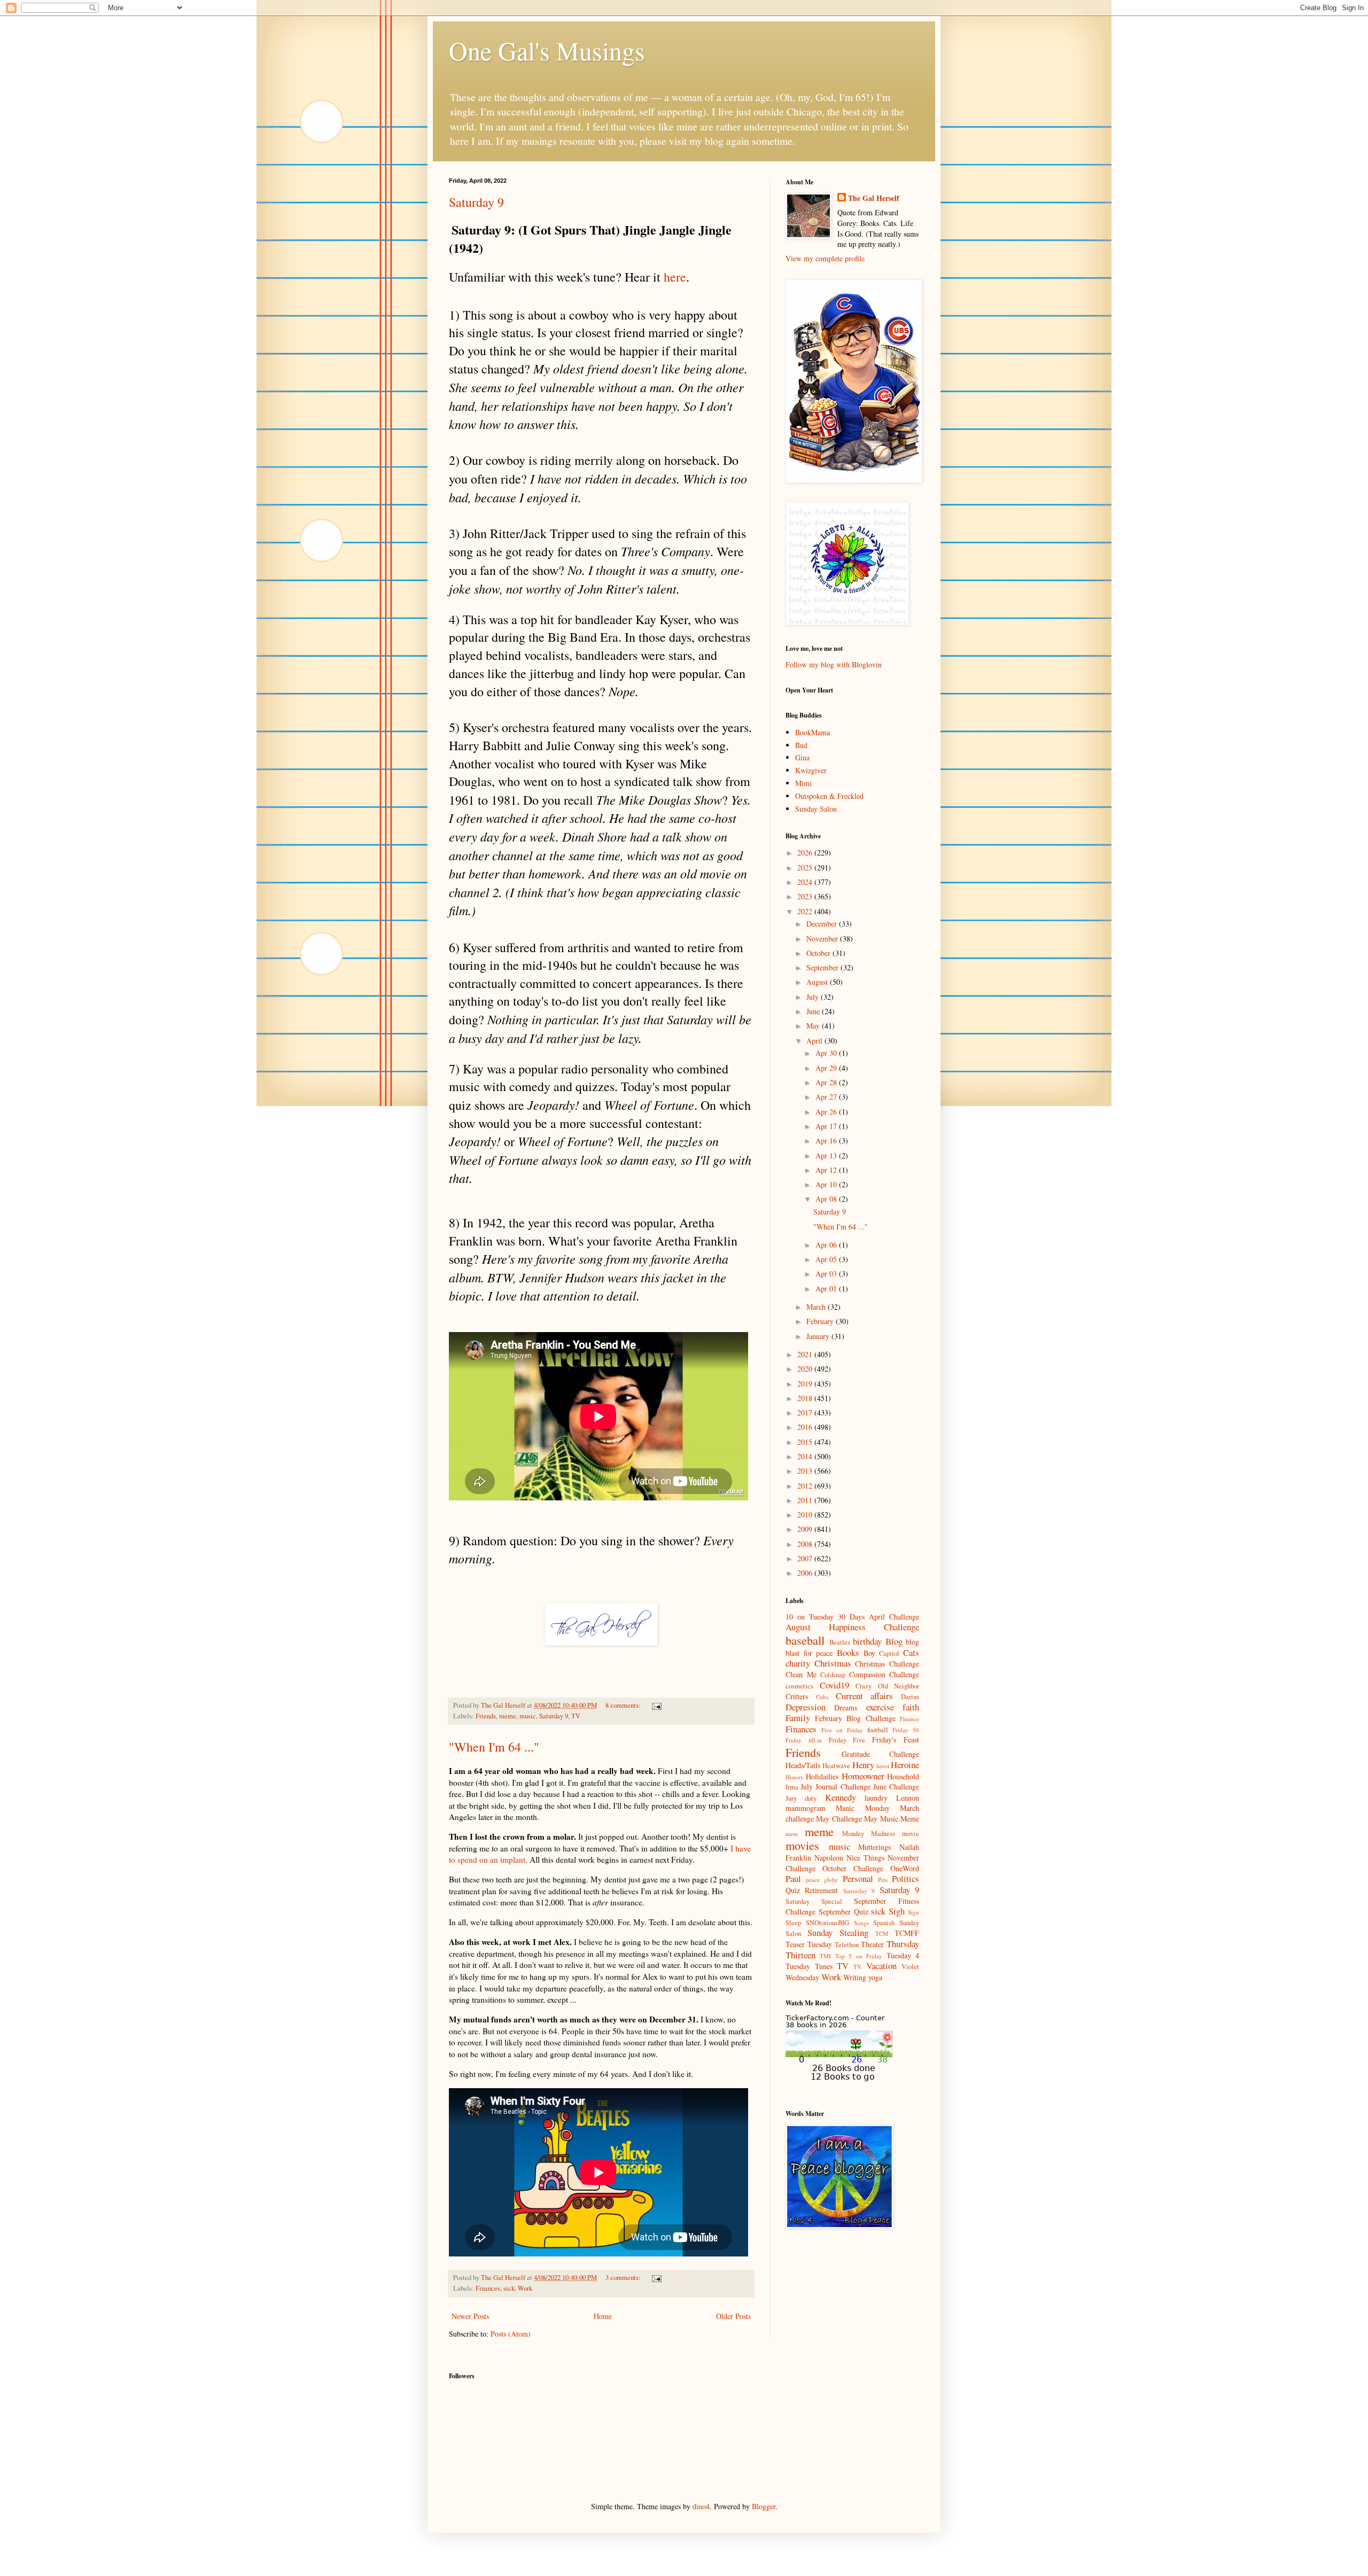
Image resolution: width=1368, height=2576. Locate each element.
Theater (872, 1944)
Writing (855, 1977)
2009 (806, 1529)
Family (798, 1718)
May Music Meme (892, 1819)
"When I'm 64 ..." (494, 1747)
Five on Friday (842, 1730)
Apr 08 (827, 1199)
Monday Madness (869, 1834)
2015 (806, 1442)
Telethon (847, 1945)
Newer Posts (470, 2316)
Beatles (840, 1642)
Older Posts (733, 2316)
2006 (806, 1573)
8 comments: (624, 1705)
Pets (883, 1880)
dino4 (701, 2506)
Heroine (905, 1765)
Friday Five (847, 1740)
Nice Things (865, 1858)
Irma (792, 1787)
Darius (910, 1697)
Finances (488, 2288)
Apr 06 (827, 1245)
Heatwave (836, 1766)
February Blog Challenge (855, 1718)
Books (848, 1652)
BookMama (813, 732)
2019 (806, 1384)
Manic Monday (862, 1808)
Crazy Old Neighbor (887, 1686)
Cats (911, 1652)
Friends (486, 1716)
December (823, 924)
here (675, 277)
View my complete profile (825, 258)
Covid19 (834, 1685)
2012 (806, 1486)
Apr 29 (827, 1068)
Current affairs (865, 1696)
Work (525, 2288)
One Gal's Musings (547, 50)
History (795, 1777)
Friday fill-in (804, 1740)
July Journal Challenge (835, 1787)
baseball (805, 1640)
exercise (880, 1707)
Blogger (764, 2506)
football (878, 1730)
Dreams (846, 1707)
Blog (894, 1641)
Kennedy (841, 1797)
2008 (806, 1544)
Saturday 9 (476, 202)
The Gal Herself (874, 198)
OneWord (905, 1868)
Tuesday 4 (903, 1955)
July (814, 997)
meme (508, 1716)
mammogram (806, 1808)
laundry (876, 1798)
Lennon (908, 1798)
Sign (914, 1912)
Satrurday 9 (859, 1891)
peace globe (822, 1880)
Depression (806, 1707)
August (818, 982)
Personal (858, 1878)
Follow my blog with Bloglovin (834, 664)
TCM (882, 1933)
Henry (863, 1765)
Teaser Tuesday (809, 1944)
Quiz (793, 1890)
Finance (910, 1719)
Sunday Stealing (838, 1932)
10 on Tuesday (810, 1617)
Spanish (884, 1923)
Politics (905, 1878)
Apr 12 (827, 1170)
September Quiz (844, 1912)
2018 (806, 1398)
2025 (806, 867)
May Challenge (839, 1819)
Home (603, 2316)
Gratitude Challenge (881, 1754)
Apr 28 (827, 1082)
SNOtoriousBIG (827, 1923)
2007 (806, 1558)
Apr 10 (827, 1184)
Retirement (821, 1890)
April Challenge (894, 1617)
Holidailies (822, 1776)
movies (802, 1845)
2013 (806, 1471)
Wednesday (802, 1977)
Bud (801, 745)
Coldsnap (833, 1675)
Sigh (897, 1911)
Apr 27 (827, 1097)
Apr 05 (827, 1259)
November (823, 939)
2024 (806, 882)
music (528, 1716)
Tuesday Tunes (809, 1966)
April (815, 1041)
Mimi (803, 783)
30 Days (851, 1617)
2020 (806, 1369)
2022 (806, 911)
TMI (825, 1956)
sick (509, 2288)
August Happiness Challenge (852, 1627)
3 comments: (624, 2278)
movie (911, 1834)
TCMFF (907, 1933)
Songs (861, 1923)
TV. (858, 1967)
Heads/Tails (803, 1765)
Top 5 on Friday (859, 1956)
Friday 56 (906, 1730)
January (819, 1336)
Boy (869, 1653)
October (819, 953)
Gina (802, 757)
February (821, 1321)
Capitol (889, 1653)
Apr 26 (827, 1112)
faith (911, 1707)
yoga (875, 1977)
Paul (793, 1878)
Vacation (881, 1966)
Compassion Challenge (884, 1674)
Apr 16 (827, 1141)
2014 (806, 1456)
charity (798, 1663)
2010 (806, 1515)
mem (792, 1834)
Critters (797, 1696)
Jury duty (801, 1798)
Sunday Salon (816, 809)
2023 (806, 896)
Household (903, 1776)
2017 (806, 1412)
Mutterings (875, 1847)
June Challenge (896, 1787)
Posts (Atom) (511, 2334)
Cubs (822, 1697)
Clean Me (801, 1674)
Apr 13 (827, 1155)
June (814, 1011)
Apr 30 (827, 1053)
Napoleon (829, 1858)
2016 (806, 1427)
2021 (806, 1354)
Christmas (833, 1663)
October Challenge (853, 1868)
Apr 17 (827, 1126)
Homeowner (863, 1776)
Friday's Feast (896, 1740)
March (817, 1307)
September (823, 967)
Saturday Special (814, 1901)
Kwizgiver (811, 770)
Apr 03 (827, 1274)
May (814, 1026)
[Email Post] (656, 1705)
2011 (806, 1500)
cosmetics (799, 1686)
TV (576, 1716)
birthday (867, 1641)
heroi (883, 1766)
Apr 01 (827, 1289)
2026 (806, 853)
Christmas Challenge (887, 1664)
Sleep (793, 1923)
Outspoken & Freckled (829, 796)
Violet (910, 1967)
